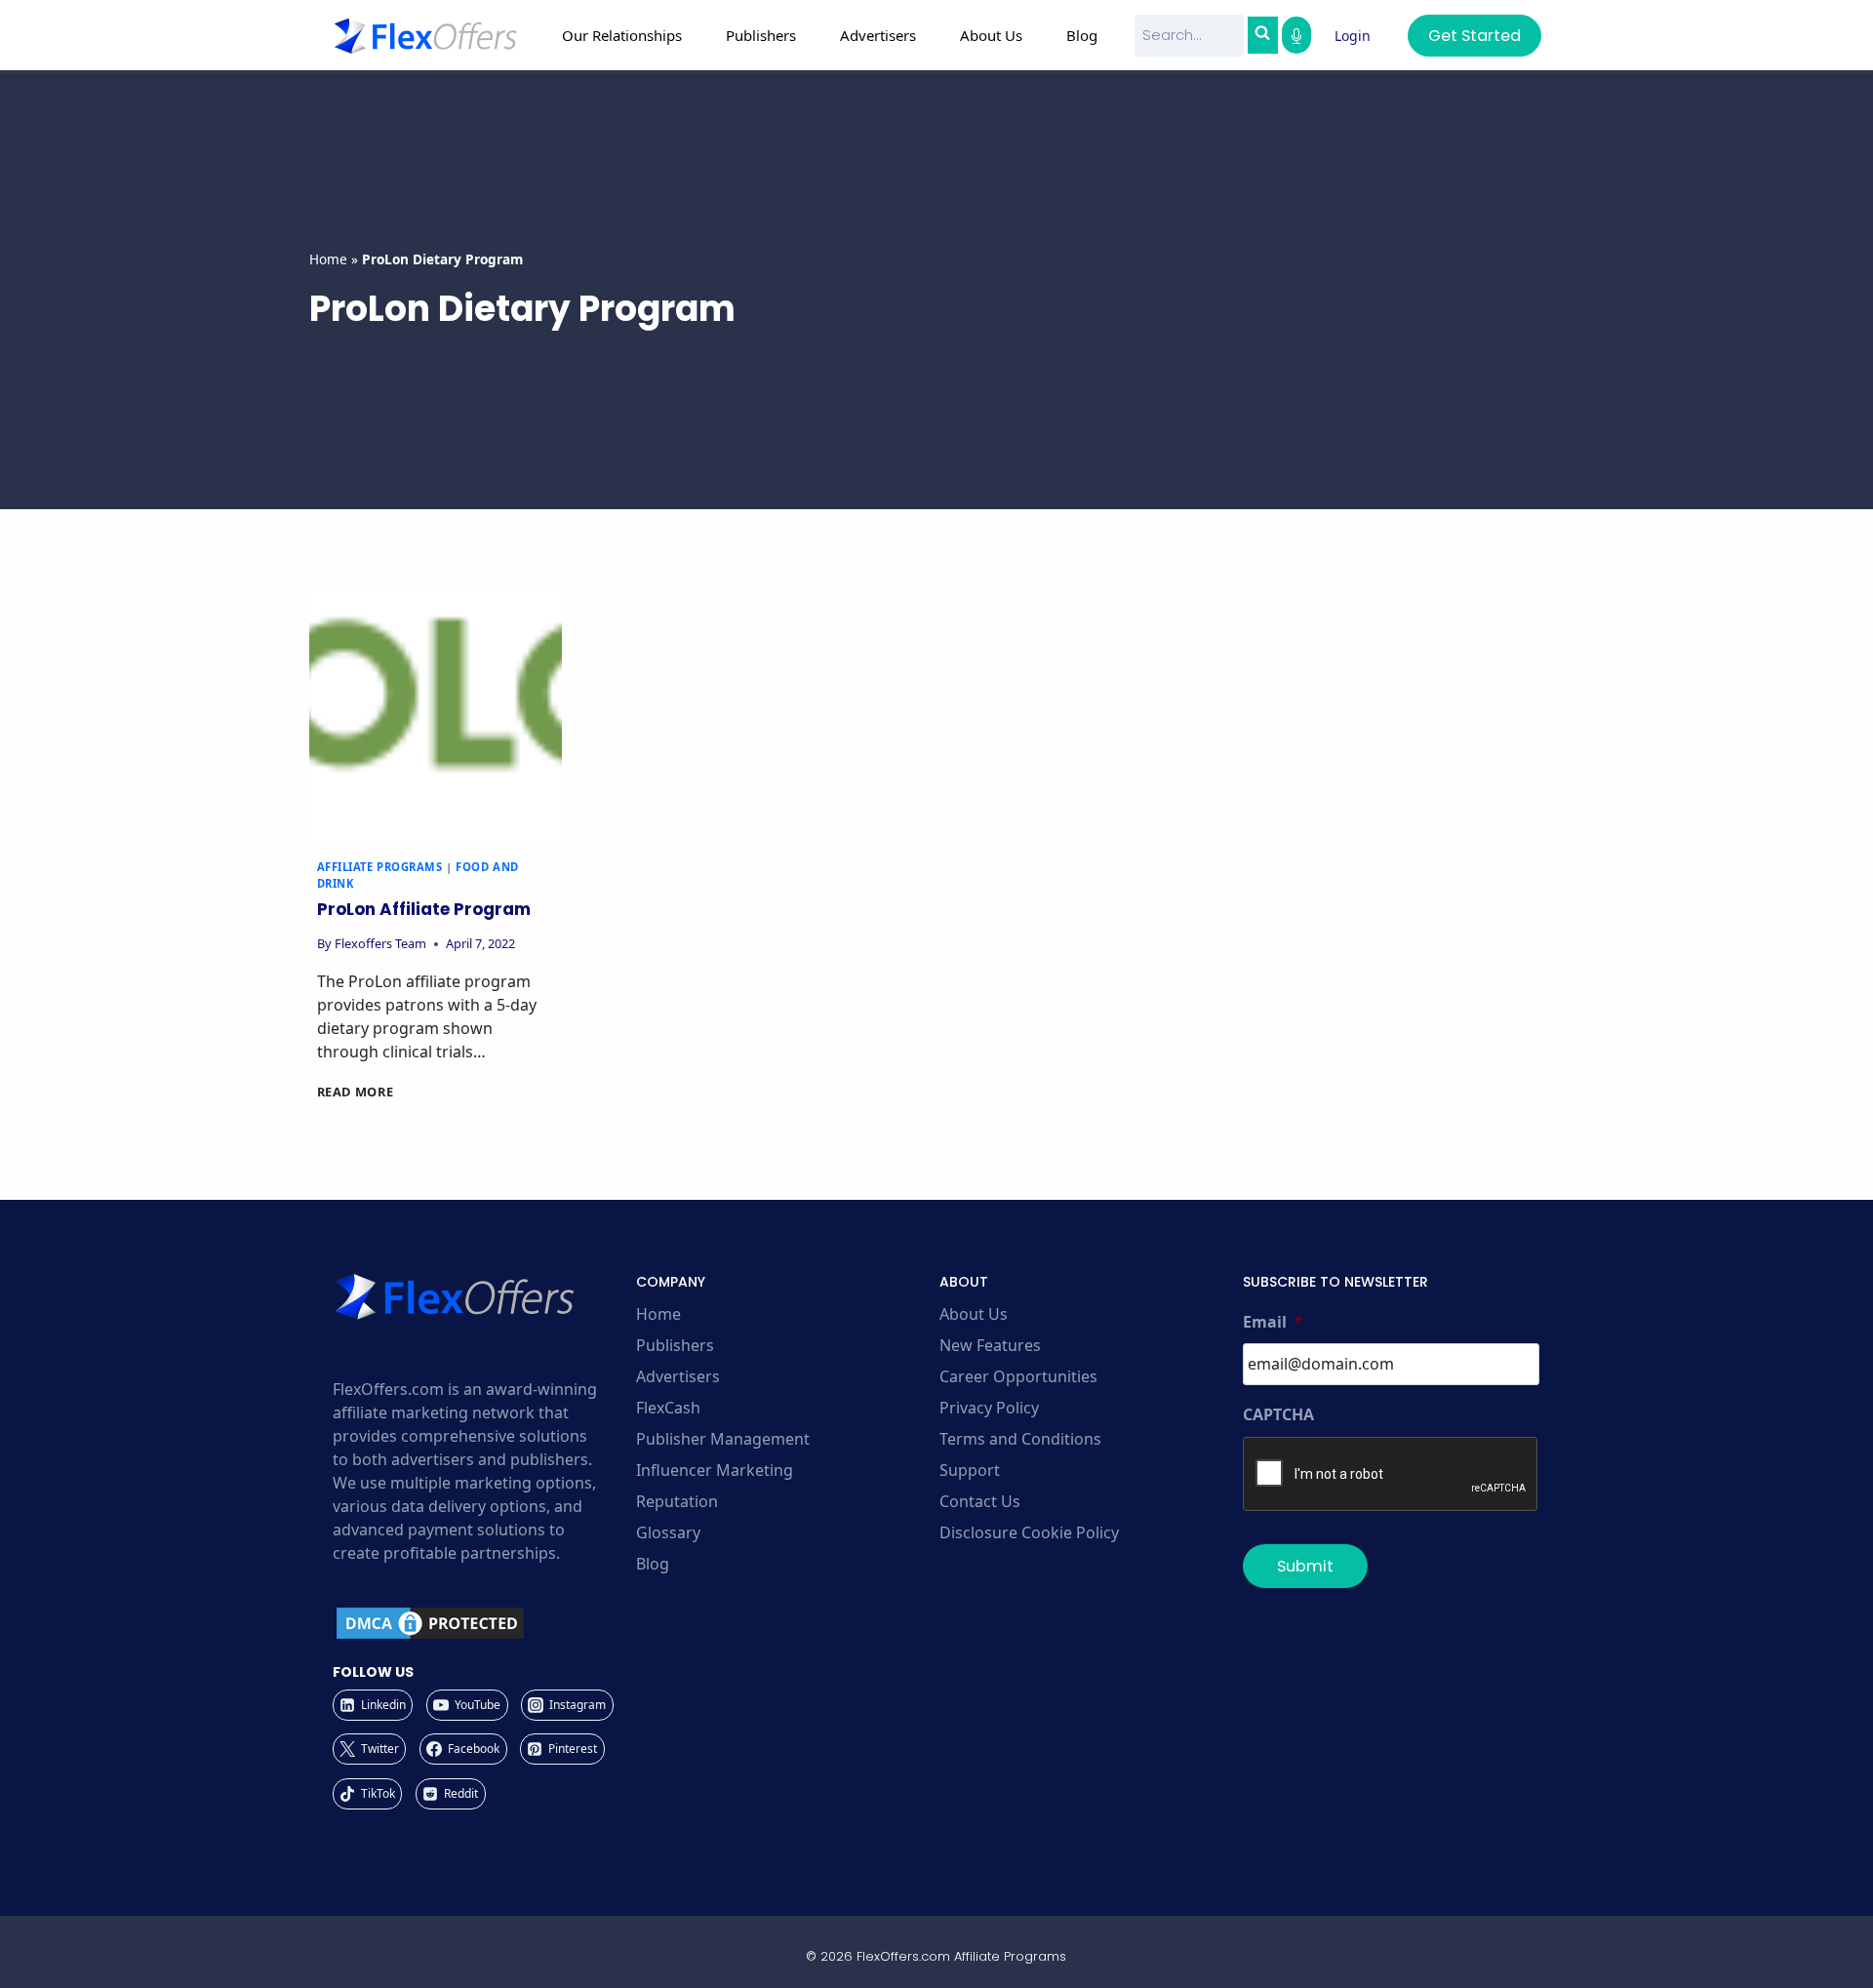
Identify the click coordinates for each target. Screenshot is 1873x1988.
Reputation (677, 1501)
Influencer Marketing (715, 1470)
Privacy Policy (989, 1408)
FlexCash (668, 1408)
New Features (990, 1345)
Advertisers (678, 1376)
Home (328, 259)
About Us (974, 1314)
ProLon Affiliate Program (424, 909)
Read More (356, 1092)
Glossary (668, 1532)
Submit (1305, 1566)
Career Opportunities (1018, 1376)
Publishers (675, 1345)
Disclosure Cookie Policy (1029, 1532)
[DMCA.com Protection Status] (481, 1623)
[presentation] (436, 714)
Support (970, 1470)
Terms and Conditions (1020, 1439)
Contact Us (980, 1501)
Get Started (1474, 36)
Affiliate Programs (380, 867)
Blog (1082, 35)
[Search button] (1262, 35)
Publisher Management (723, 1439)
